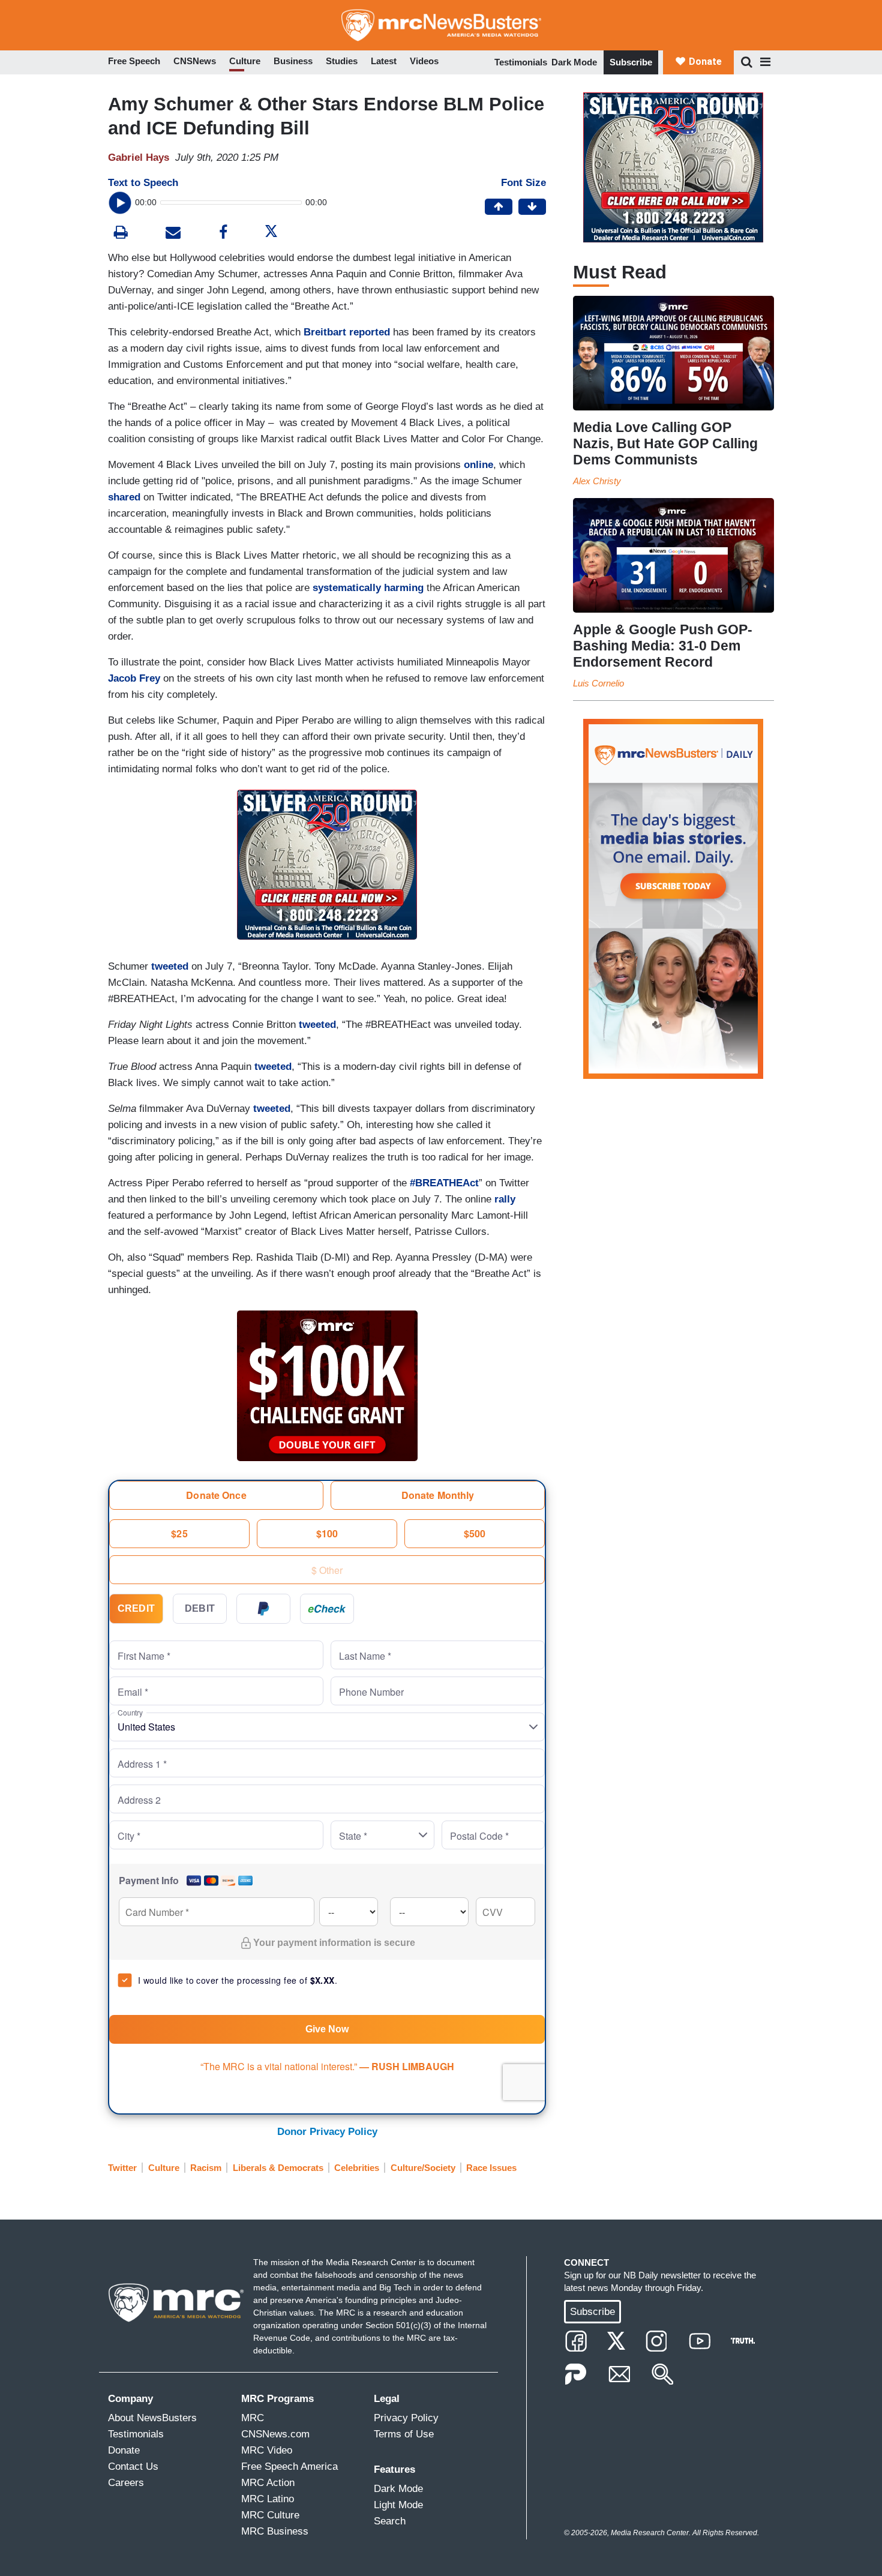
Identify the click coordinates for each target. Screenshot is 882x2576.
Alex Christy (597, 481)
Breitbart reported (347, 332)
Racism (206, 2168)
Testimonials (521, 62)
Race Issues (491, 2168)
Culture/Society (423, 2168)
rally (505, 1199)
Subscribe (631, 62)
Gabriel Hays (139, 158)
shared (124, 497)
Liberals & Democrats (278, 2168)
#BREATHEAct (444, 1183)
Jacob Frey (134, 678)
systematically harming (368, 588)
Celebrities (357, 2168)
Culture (164, 2168)
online (478, 465)
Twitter (122, 2168)
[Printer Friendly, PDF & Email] (173, 234)
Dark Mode (574, 62)
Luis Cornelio (598, 683)
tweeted (170, 966)
